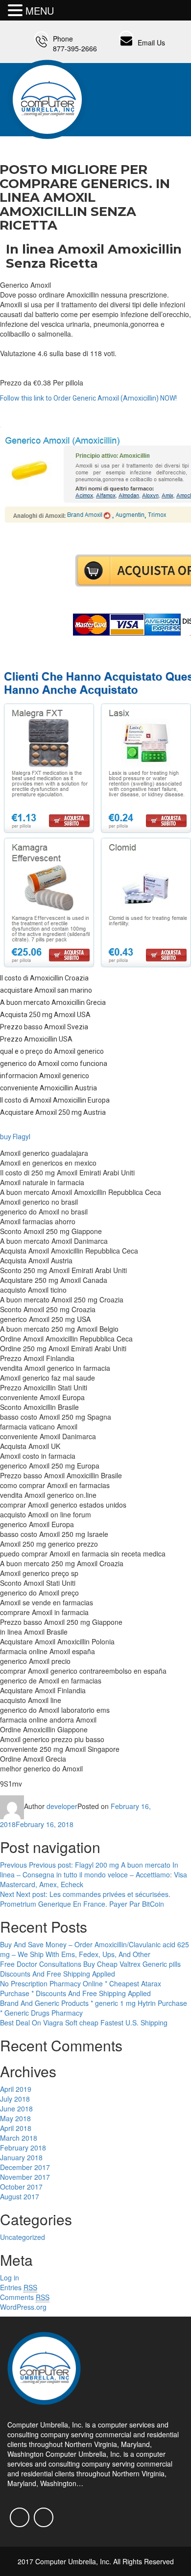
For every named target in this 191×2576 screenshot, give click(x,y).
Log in (10, 2278)
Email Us (151, 43)
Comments (25, 2297)
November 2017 (25, 2177)
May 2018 (15, 2118)
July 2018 (15, 2099)
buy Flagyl (15, 1137)
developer (62, 1806)
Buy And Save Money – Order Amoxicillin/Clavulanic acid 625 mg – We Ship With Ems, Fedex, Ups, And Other (95, 1949)
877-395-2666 (75, 48)
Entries (19, 2287)
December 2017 (25, 2167)
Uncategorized (23, 2237)
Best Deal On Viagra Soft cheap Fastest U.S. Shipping (84, 2022)
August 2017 (20, 2196)
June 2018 (16, 2108)
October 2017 (21, 2187)
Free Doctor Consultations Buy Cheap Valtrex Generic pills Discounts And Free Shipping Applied (90, 1969)
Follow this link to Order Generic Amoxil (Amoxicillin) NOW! (88, 398)
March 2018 (19, 2138)
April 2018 (16, 2128)
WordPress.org (23, 2307)
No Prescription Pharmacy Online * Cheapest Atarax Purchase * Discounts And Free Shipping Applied (81, 1988)
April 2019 (16, 2089)
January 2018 (21, 2157)
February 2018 (23, 2148)
